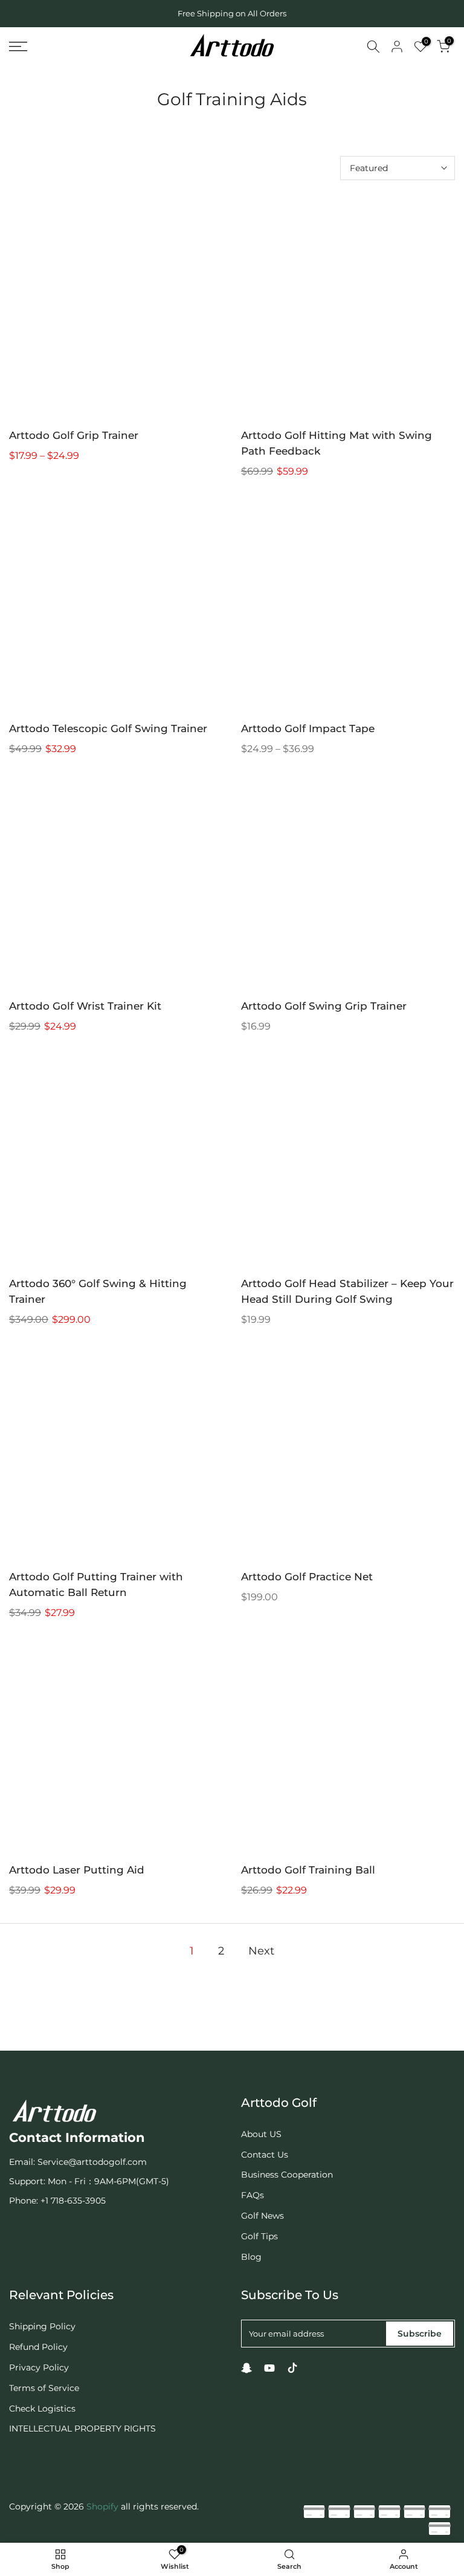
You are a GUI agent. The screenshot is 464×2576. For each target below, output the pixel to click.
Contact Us (265, 2155)
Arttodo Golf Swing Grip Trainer (324, 1006)
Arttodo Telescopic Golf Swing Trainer (108, 728)
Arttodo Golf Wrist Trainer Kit (85, 1006)
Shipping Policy (42, 2326)
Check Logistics (42, 2409)
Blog (251, 2257)
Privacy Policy (39, 2367)
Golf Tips (259, 2236)
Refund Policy (38, 2347)
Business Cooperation (287, 2175)
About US (261, 2134)
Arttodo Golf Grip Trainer (74, 435)
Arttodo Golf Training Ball (308, 1870)
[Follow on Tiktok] (292, 2368)
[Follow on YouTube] (269, 2368)
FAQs (253, 2195)
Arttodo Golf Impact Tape (308, 728)
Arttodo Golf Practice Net (307, 1577)
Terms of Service (44, 2388)
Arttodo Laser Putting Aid (77, 1870)
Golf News (263, 2216)
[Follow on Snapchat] (246, 2368)
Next (261, 1951)
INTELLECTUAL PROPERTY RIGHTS (82, 2428)
